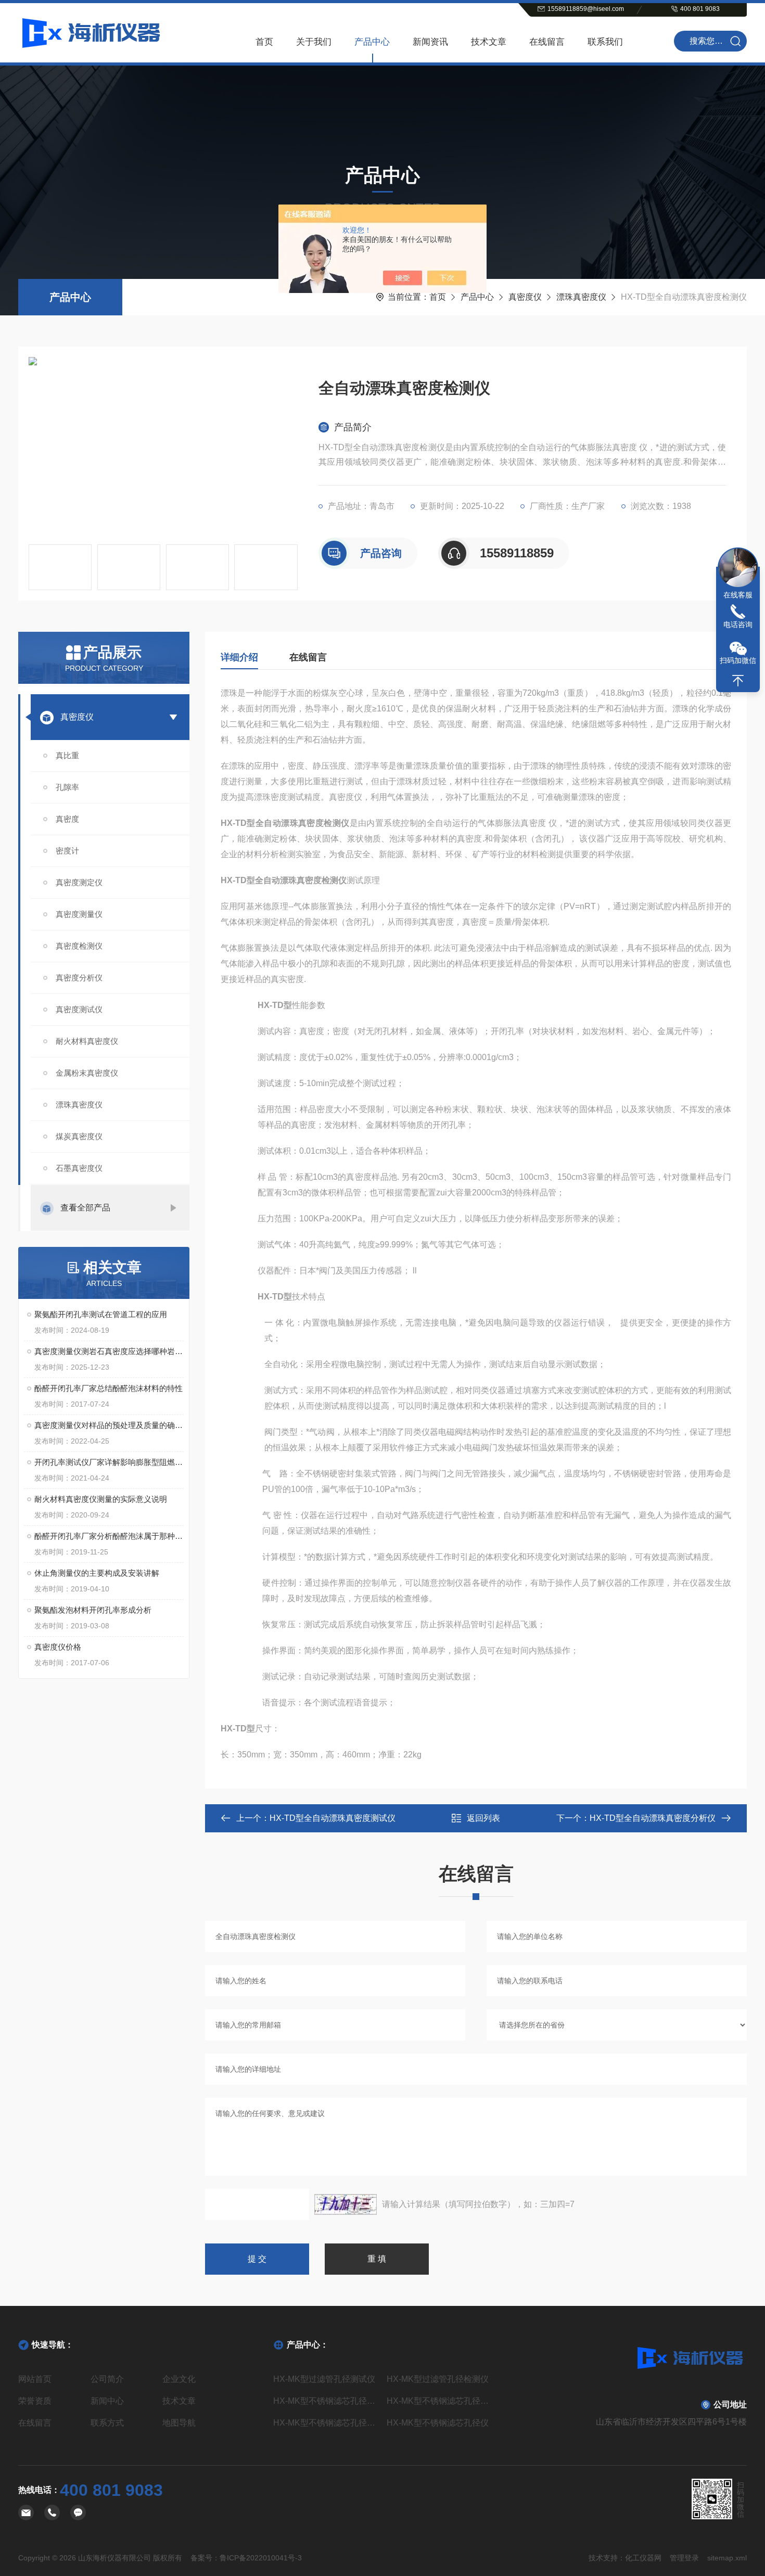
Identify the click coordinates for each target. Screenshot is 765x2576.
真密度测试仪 (79, 1009)
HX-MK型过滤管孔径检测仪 (438, 2379)
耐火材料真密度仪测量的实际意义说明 (101, 1499)
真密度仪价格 (58, 1647)
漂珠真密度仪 (581, 297)
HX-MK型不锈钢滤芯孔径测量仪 (439, 2401)
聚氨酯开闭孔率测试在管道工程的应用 (101, 1314)
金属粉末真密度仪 (87, 1073)
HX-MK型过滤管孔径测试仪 (324, 2379)
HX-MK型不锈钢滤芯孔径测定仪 (326, 2401)
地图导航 (179, 2423)
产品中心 (372, 42)
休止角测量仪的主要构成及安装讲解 (97, 1573)
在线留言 (547, 42)
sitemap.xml (727, 2558)
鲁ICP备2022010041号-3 (261, 2558)
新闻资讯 (430, 42)
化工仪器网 (643, 2558)
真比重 (67, 755)
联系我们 (605, 42)
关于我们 (314, 42)
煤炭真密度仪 (79, 1136)
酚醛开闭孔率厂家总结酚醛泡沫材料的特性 (109, 1388)
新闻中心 (107, 2401)
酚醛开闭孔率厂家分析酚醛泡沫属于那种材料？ (109, 1536)
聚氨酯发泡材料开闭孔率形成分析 (93, 1610)
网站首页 (35, 2379)
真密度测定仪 (79, 882)
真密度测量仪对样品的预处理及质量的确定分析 (109, 1425)
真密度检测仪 (79, 946)
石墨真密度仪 (79, 1168)
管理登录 (684, 2558)
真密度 (67, 819)
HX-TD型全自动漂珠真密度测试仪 (333, 1818)
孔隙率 (67, 787)
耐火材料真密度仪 (87, 1041)
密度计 (67, 851)
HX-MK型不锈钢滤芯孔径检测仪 (326, 2423)
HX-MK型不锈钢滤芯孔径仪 (438, 2423)
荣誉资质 (35, 2401)
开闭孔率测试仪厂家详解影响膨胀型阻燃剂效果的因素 (109, 1462)
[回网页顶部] (738, 681)
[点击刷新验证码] (346, 2204)
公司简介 (107, 2379)
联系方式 (107, 2423)
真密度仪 (525, 297)
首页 (264, 42)
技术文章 (489, 42)
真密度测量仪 (79, 914)
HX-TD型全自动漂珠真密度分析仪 (653, 1818)
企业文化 (179, 2379)
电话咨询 (738, 624)
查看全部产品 (85, 1208)
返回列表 (483, 1818)
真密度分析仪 (79, 978)
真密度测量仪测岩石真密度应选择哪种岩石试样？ (109, 1351)
